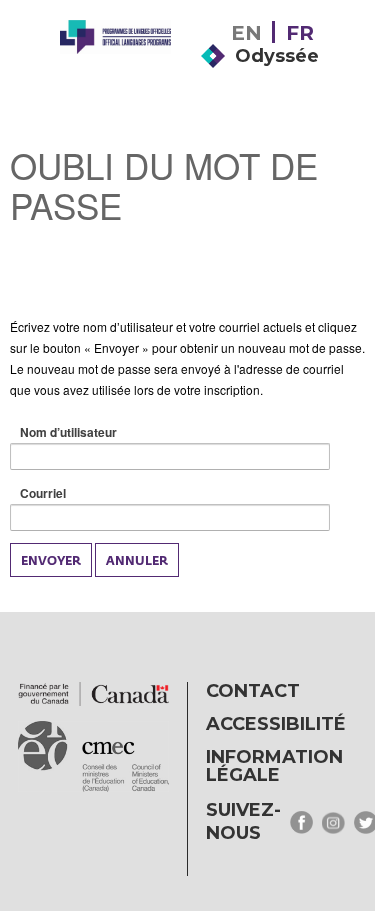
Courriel (74, 493)
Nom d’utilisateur (100, 432)
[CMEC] (115, 72)
